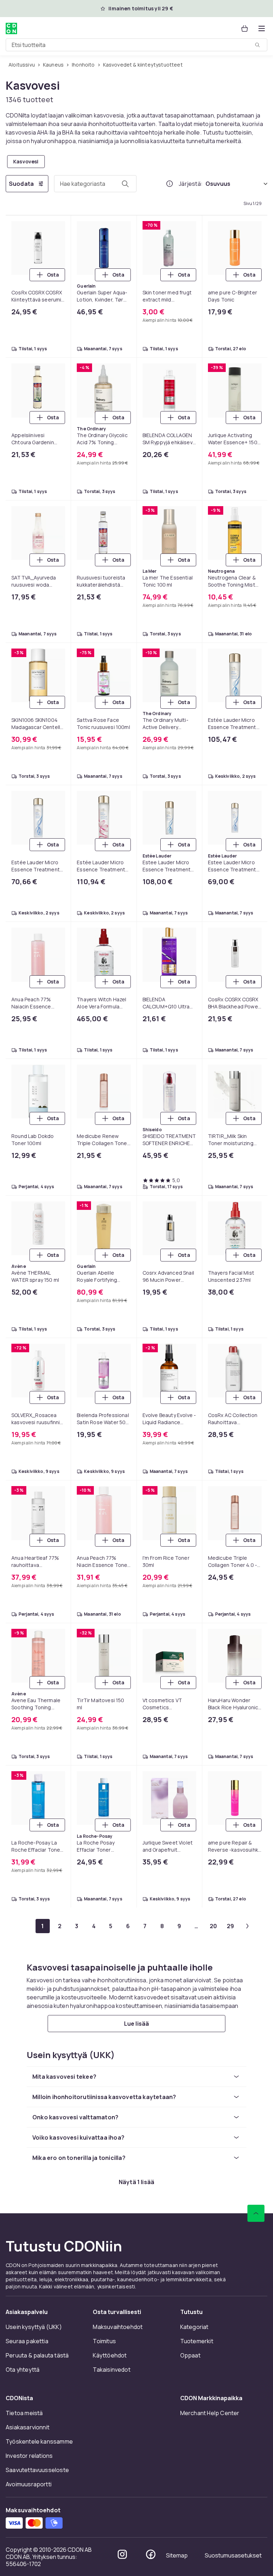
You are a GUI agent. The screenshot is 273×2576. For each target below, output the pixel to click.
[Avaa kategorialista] (262, 28)
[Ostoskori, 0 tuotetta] (245, 28)
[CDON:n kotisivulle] (11, 28)
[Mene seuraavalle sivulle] (247, 1926)
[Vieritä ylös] (256, 2213)
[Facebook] (151, 2554)
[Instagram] (122, 2554)
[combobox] (136, 45)
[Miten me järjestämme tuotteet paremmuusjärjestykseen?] (170, 184)
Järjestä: (191, 184)
